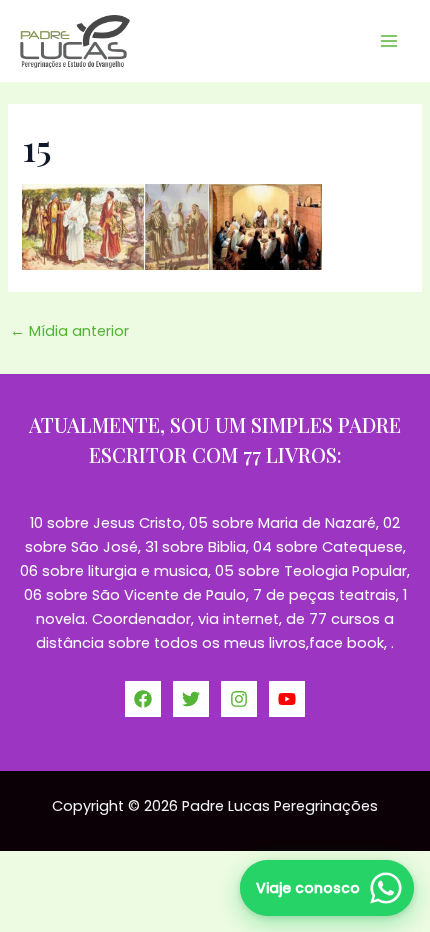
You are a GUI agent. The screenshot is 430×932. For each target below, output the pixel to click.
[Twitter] (191, 699)
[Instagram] (239, 699)
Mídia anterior (69, 331)
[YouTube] (287, 699)
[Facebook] (143, 699)
